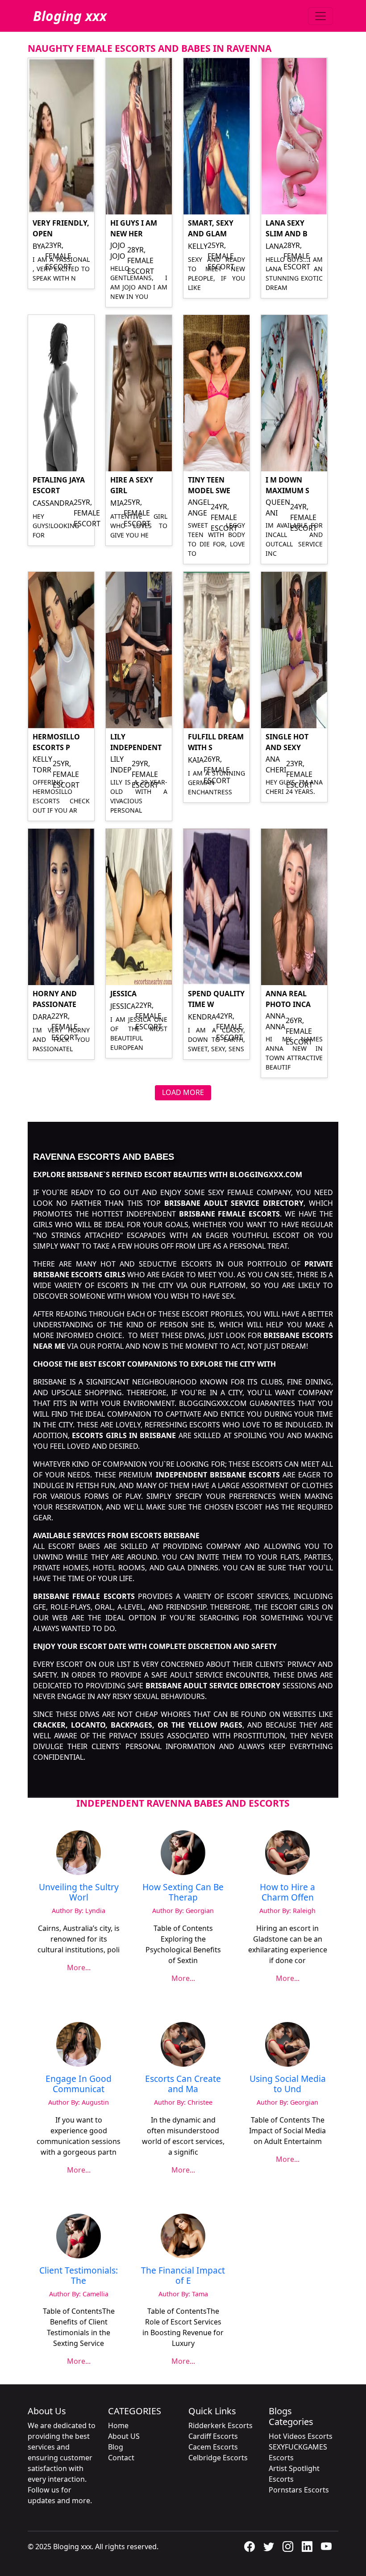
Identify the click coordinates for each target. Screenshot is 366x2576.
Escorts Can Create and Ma (183, 2084)
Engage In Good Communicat (79, 2084)
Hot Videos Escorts (301, 2436)
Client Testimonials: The (79, 2275)
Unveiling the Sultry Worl (79, 1892)
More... (79, 1968)
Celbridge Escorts (218, 2458)
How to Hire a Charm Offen (287, 1892)
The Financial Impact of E (183, 2275)
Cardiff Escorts (213, 2436)
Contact (121, 2458)
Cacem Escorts (213, 2447)
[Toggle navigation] (320, 16)
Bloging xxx (70, 16)
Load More (183, 1092)
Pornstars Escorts (299, 2490)
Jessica (123, 994)
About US (124, 2436)
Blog (116, 2447)
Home (118, 2425)
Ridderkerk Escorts (220, 2425)
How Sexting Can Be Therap (183, 1892)
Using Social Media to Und (288, 2084)
